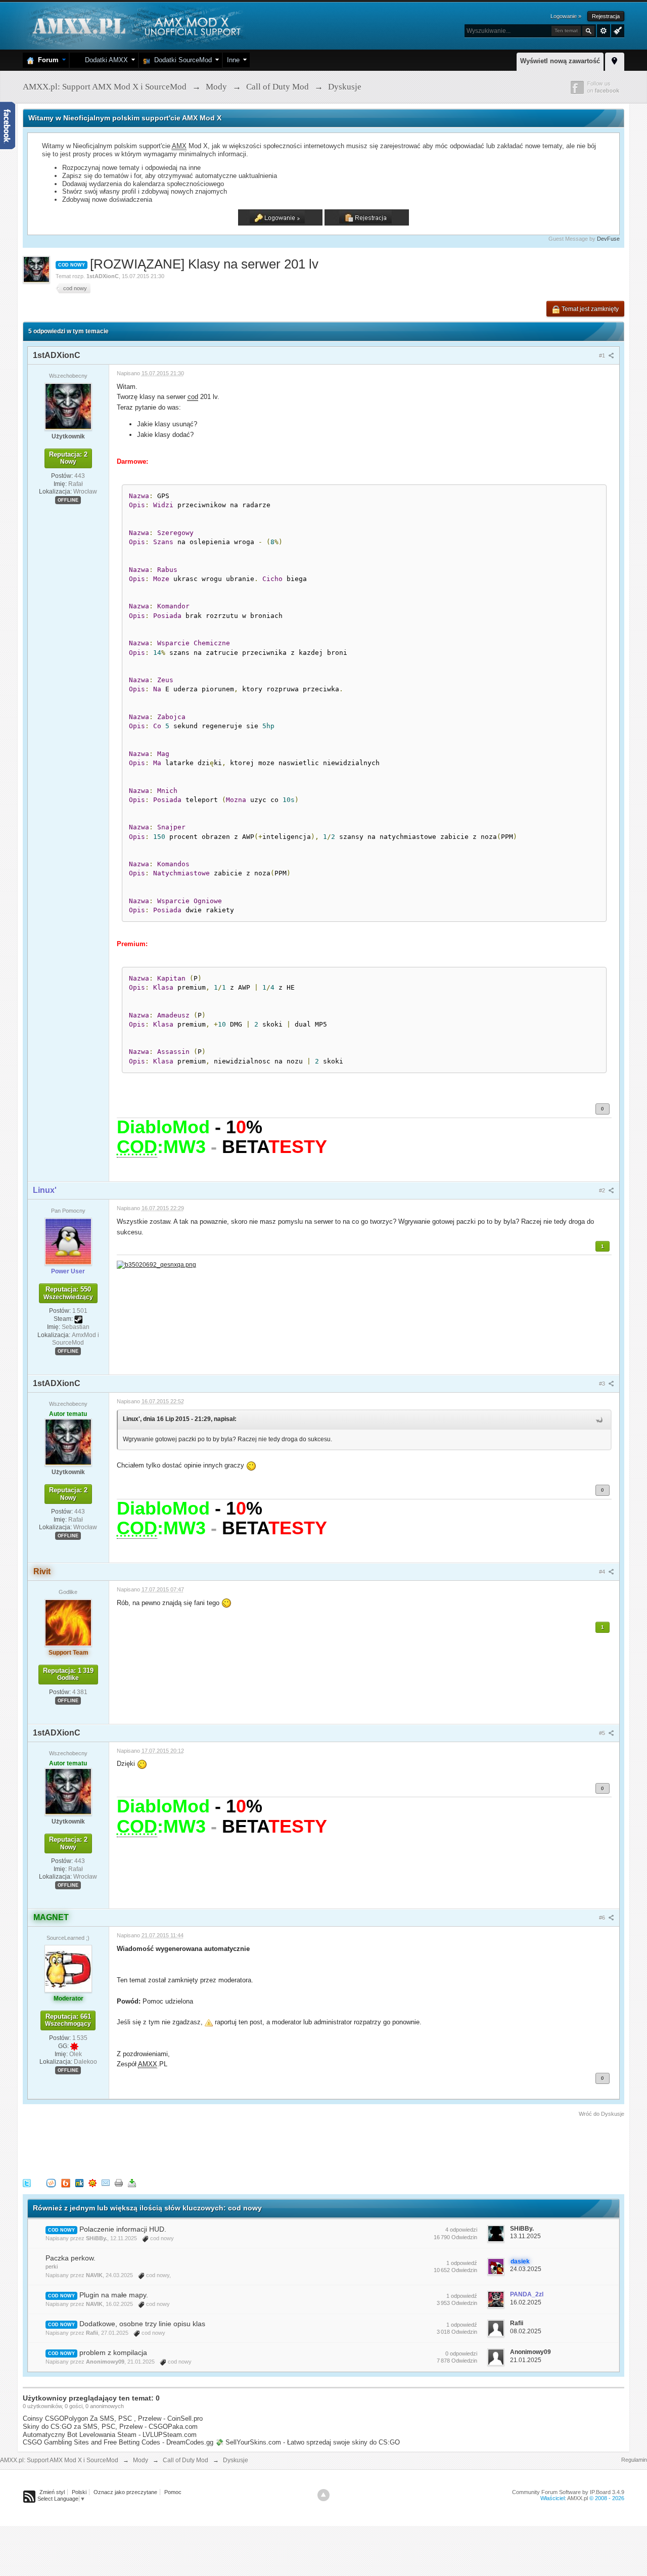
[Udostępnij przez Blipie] (66, 2182)
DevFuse (608, 239)
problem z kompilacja (113, 2352)
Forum (46, 60)
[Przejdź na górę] (323, 2495)
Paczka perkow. (71, 2258)
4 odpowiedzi (461, 2230)
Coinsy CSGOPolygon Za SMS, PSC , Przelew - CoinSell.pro (113, 2418)
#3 (603, 1384)
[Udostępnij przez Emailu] (106, 2182)
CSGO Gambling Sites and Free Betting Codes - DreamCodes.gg (118, 2442)
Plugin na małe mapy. (114, 2295)
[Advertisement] (207, 2146)
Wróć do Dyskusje (602, 2114)
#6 (603, 1918)
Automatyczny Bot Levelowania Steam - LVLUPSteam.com (110, 2435)
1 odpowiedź (462, 2263)
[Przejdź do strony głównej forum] (135, 25)
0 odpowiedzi (461, 2353)
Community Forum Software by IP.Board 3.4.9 (568, 2492)
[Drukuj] (119, 2182)
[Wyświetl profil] (68, 406)
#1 (603, 356)
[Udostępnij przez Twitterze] (27, 2182)
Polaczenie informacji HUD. (123, 2229)
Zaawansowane (604, 31)
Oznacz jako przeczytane (125, 2492)
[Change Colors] (616, 30)
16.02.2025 (526, 2302)
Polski (79, 2492)
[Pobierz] (132, 2182)
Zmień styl (52, 2492)
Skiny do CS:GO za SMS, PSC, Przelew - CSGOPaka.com (110, 2427)
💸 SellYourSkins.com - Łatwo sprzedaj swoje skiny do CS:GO (308, 2442)
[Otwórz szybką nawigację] (615, 60)
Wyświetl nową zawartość (560, 61)
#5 (603, 1733)
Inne (233, 60)
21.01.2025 (526, 2360)
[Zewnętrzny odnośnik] (156, 1264)
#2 (603, 1190)
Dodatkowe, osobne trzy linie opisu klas (142, 2324)
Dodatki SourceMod (181, 60)
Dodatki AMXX (104, 60)
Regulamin (634, 2460)
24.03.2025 (526, 2269)
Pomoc (173, 2492)
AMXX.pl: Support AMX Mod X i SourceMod (59, 2460)
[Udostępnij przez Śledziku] (79, 2182)
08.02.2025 (526, 2331)
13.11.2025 (525, 2236)
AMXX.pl (577, 2498)
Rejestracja (606, 16)
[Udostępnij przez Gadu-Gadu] (93, 2182)
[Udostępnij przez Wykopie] (51, 2182)
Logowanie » (566, 16)
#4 (603, 1572)
